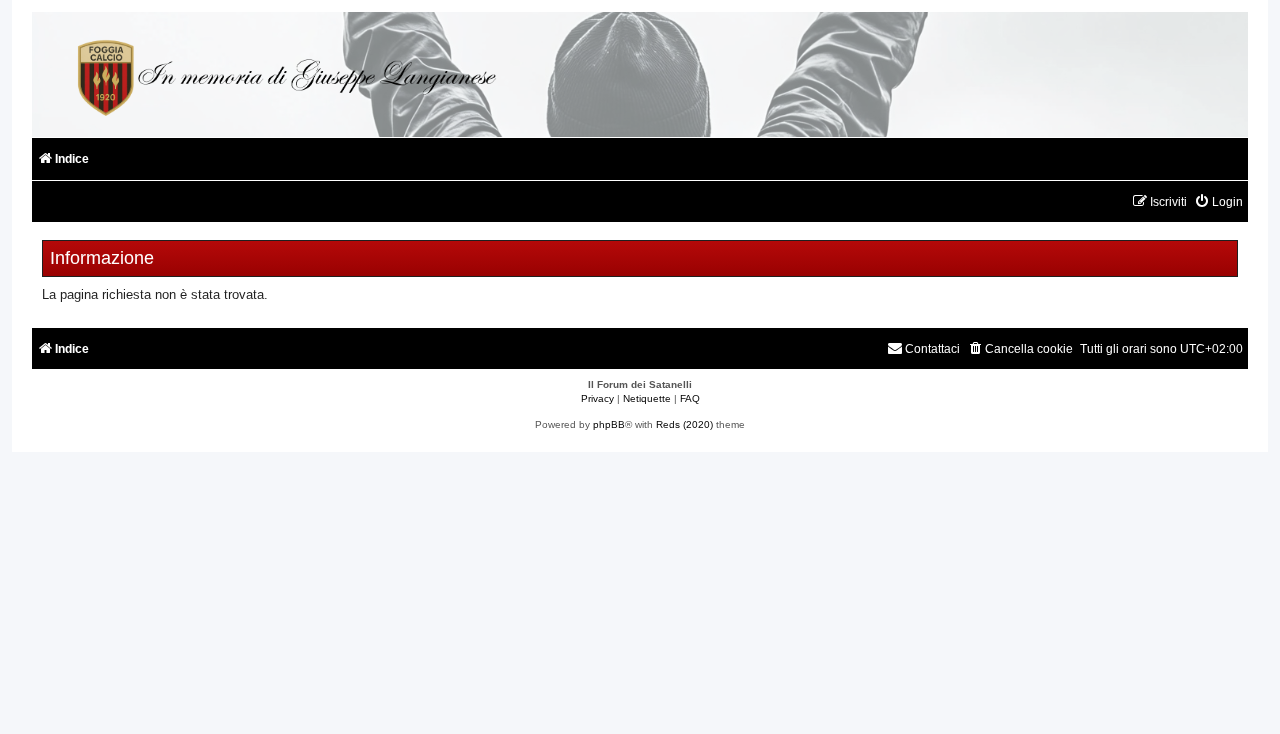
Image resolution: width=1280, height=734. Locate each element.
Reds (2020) (684, 424)
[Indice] (284, 74)
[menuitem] (1218, 202)
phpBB (609, 424)
